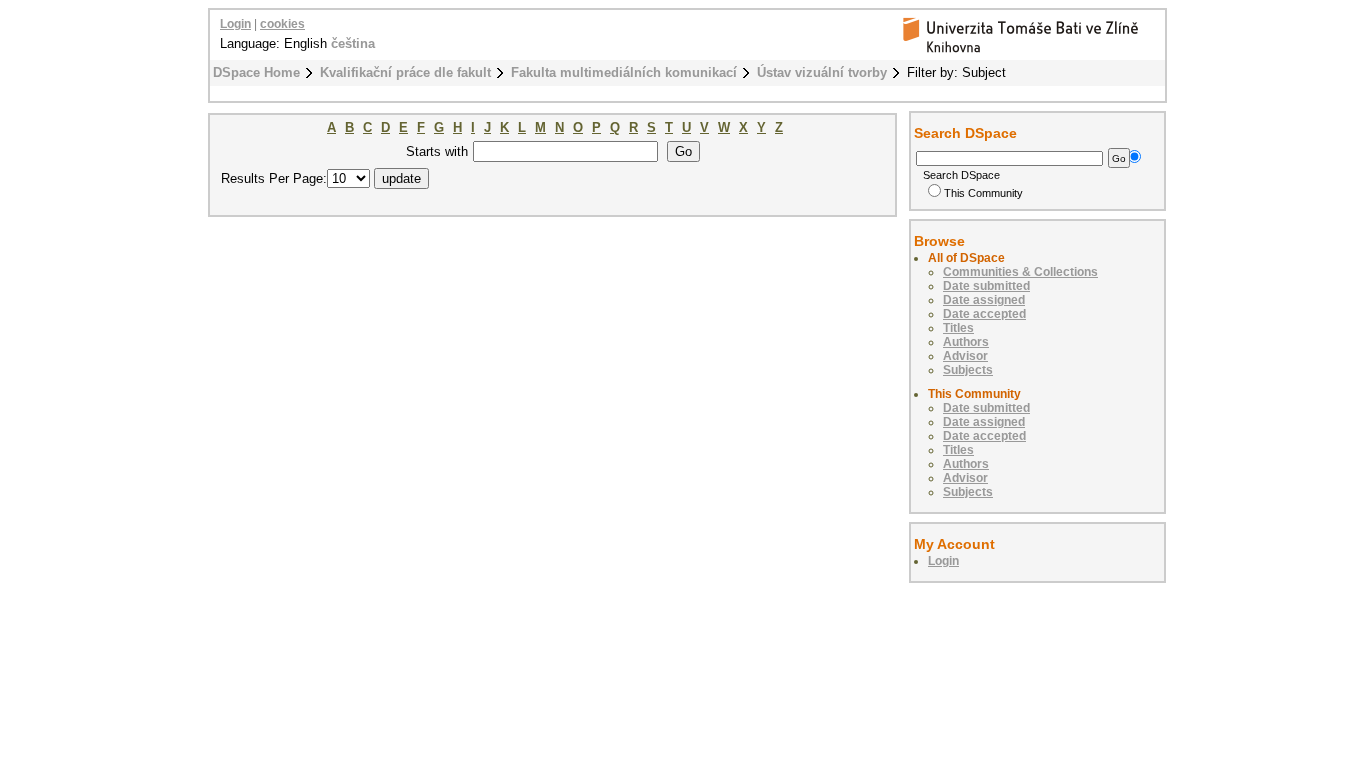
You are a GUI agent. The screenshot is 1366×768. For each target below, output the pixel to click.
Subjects (968, 370)
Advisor (965, 356)
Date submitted (986, 286)
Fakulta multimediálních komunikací (624, 72)
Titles (958, 328)
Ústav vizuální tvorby (822, 72)
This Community (983, 193)
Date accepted (984, 314)
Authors (966, 342)
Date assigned (984, 300)
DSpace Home (256, 72)
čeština (353, 43)
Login (235, 24)
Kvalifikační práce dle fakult (405, 72)
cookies (282, 24)
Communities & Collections (1020, 272)
